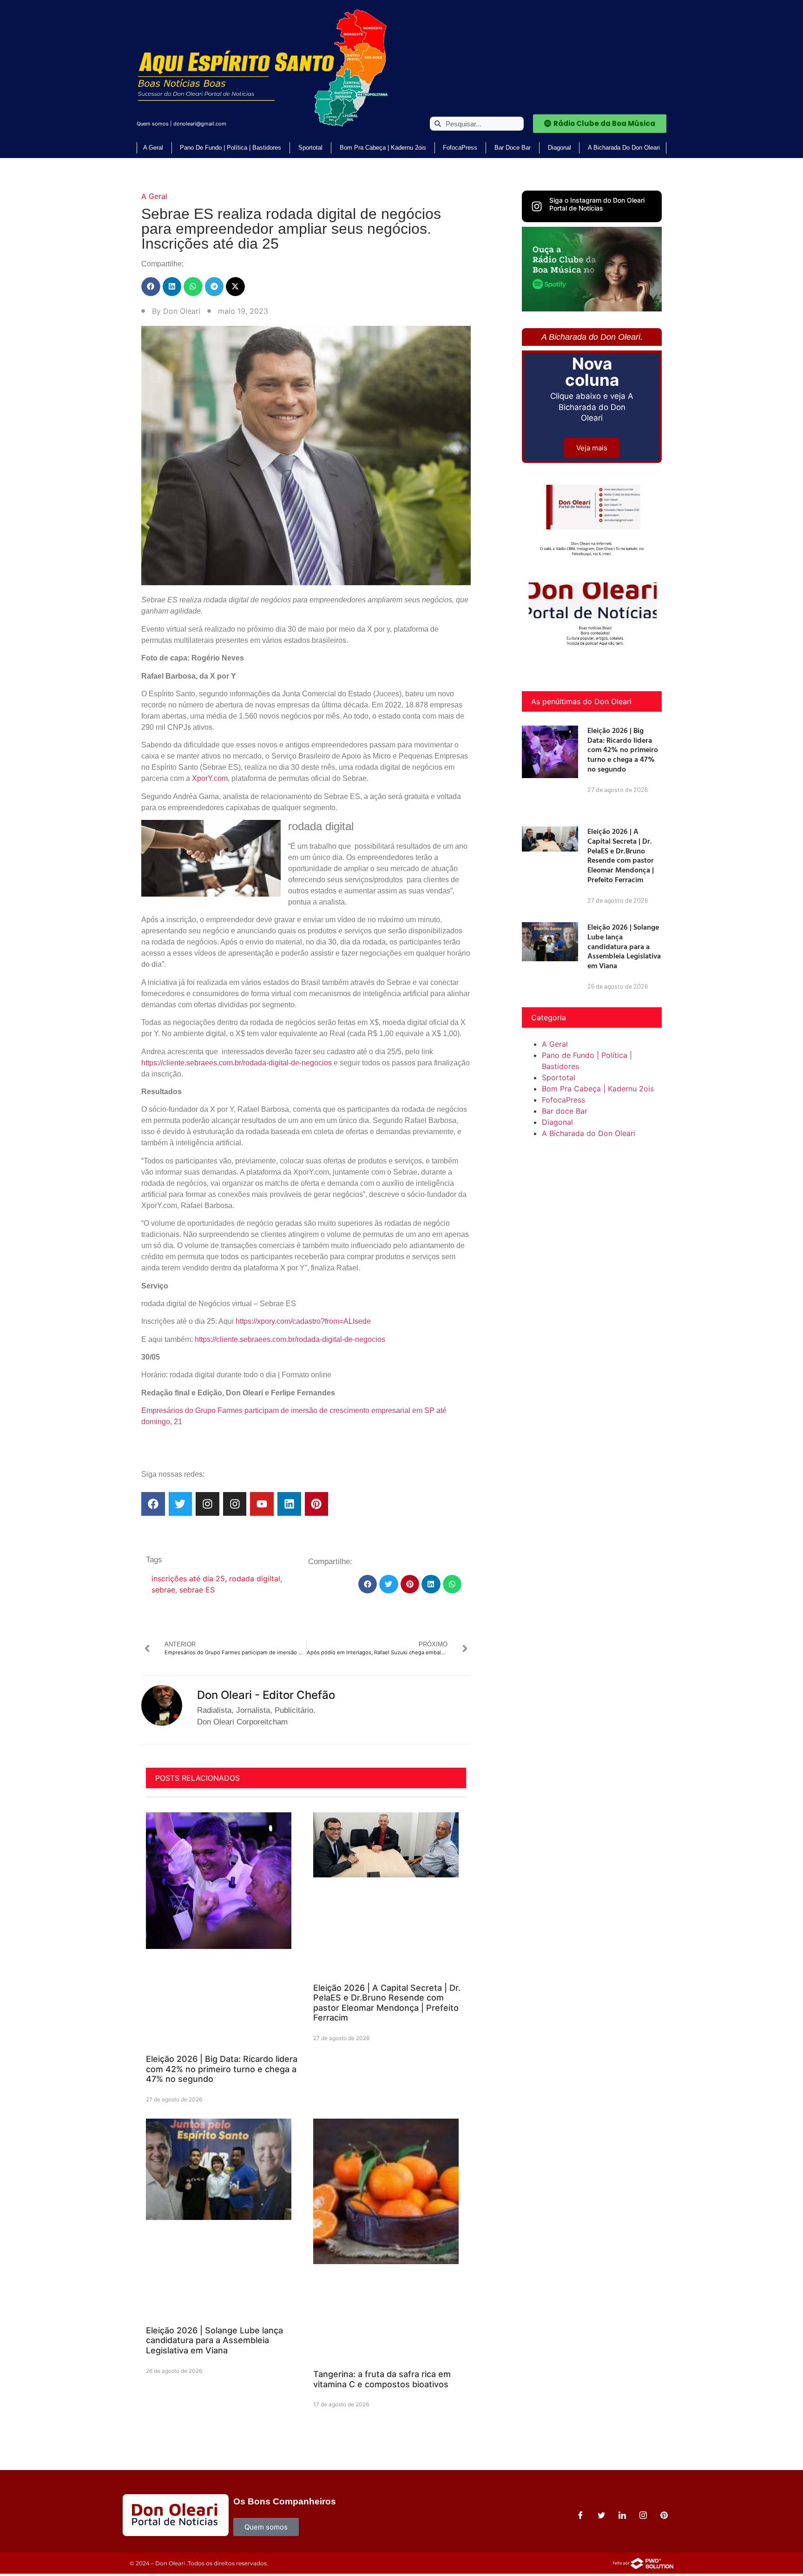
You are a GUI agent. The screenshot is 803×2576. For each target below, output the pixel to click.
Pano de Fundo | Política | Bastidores (230, 148)
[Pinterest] (317, 1504)
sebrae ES (197, 1590)
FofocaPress (460, 148)
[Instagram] (207, 1504)
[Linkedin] (289, 1504)
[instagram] (643, 2515)
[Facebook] (153, 1504)
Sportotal (310, 148)
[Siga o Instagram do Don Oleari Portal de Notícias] (537, 206)
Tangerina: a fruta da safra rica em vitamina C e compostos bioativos (382, 2379)
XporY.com (210, 778)
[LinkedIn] (622, 2515)
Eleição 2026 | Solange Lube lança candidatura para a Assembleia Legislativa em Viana (214, 2340)
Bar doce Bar (513, 148)
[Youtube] (262, 1504)
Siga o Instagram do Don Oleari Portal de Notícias (597, 204)
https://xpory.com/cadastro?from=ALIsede (303, 1321)
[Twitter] (181, 1504)
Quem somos (153, 124)
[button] (151, 287)
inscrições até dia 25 (188, 1579)
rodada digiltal (255, 1579)
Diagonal (559, 148)
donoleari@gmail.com (200, 124)
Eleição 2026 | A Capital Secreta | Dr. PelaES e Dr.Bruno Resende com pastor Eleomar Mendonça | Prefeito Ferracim (387, 2003)
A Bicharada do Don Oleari (624, 148)
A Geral (153, 148)
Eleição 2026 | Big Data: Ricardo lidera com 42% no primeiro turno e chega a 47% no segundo (222, 2069)
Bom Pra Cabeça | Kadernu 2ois (383, 148)
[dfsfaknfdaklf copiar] (592, 309)
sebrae (163, 1590)
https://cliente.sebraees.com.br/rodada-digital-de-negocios (237, 1063)
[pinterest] (664, 2515)
